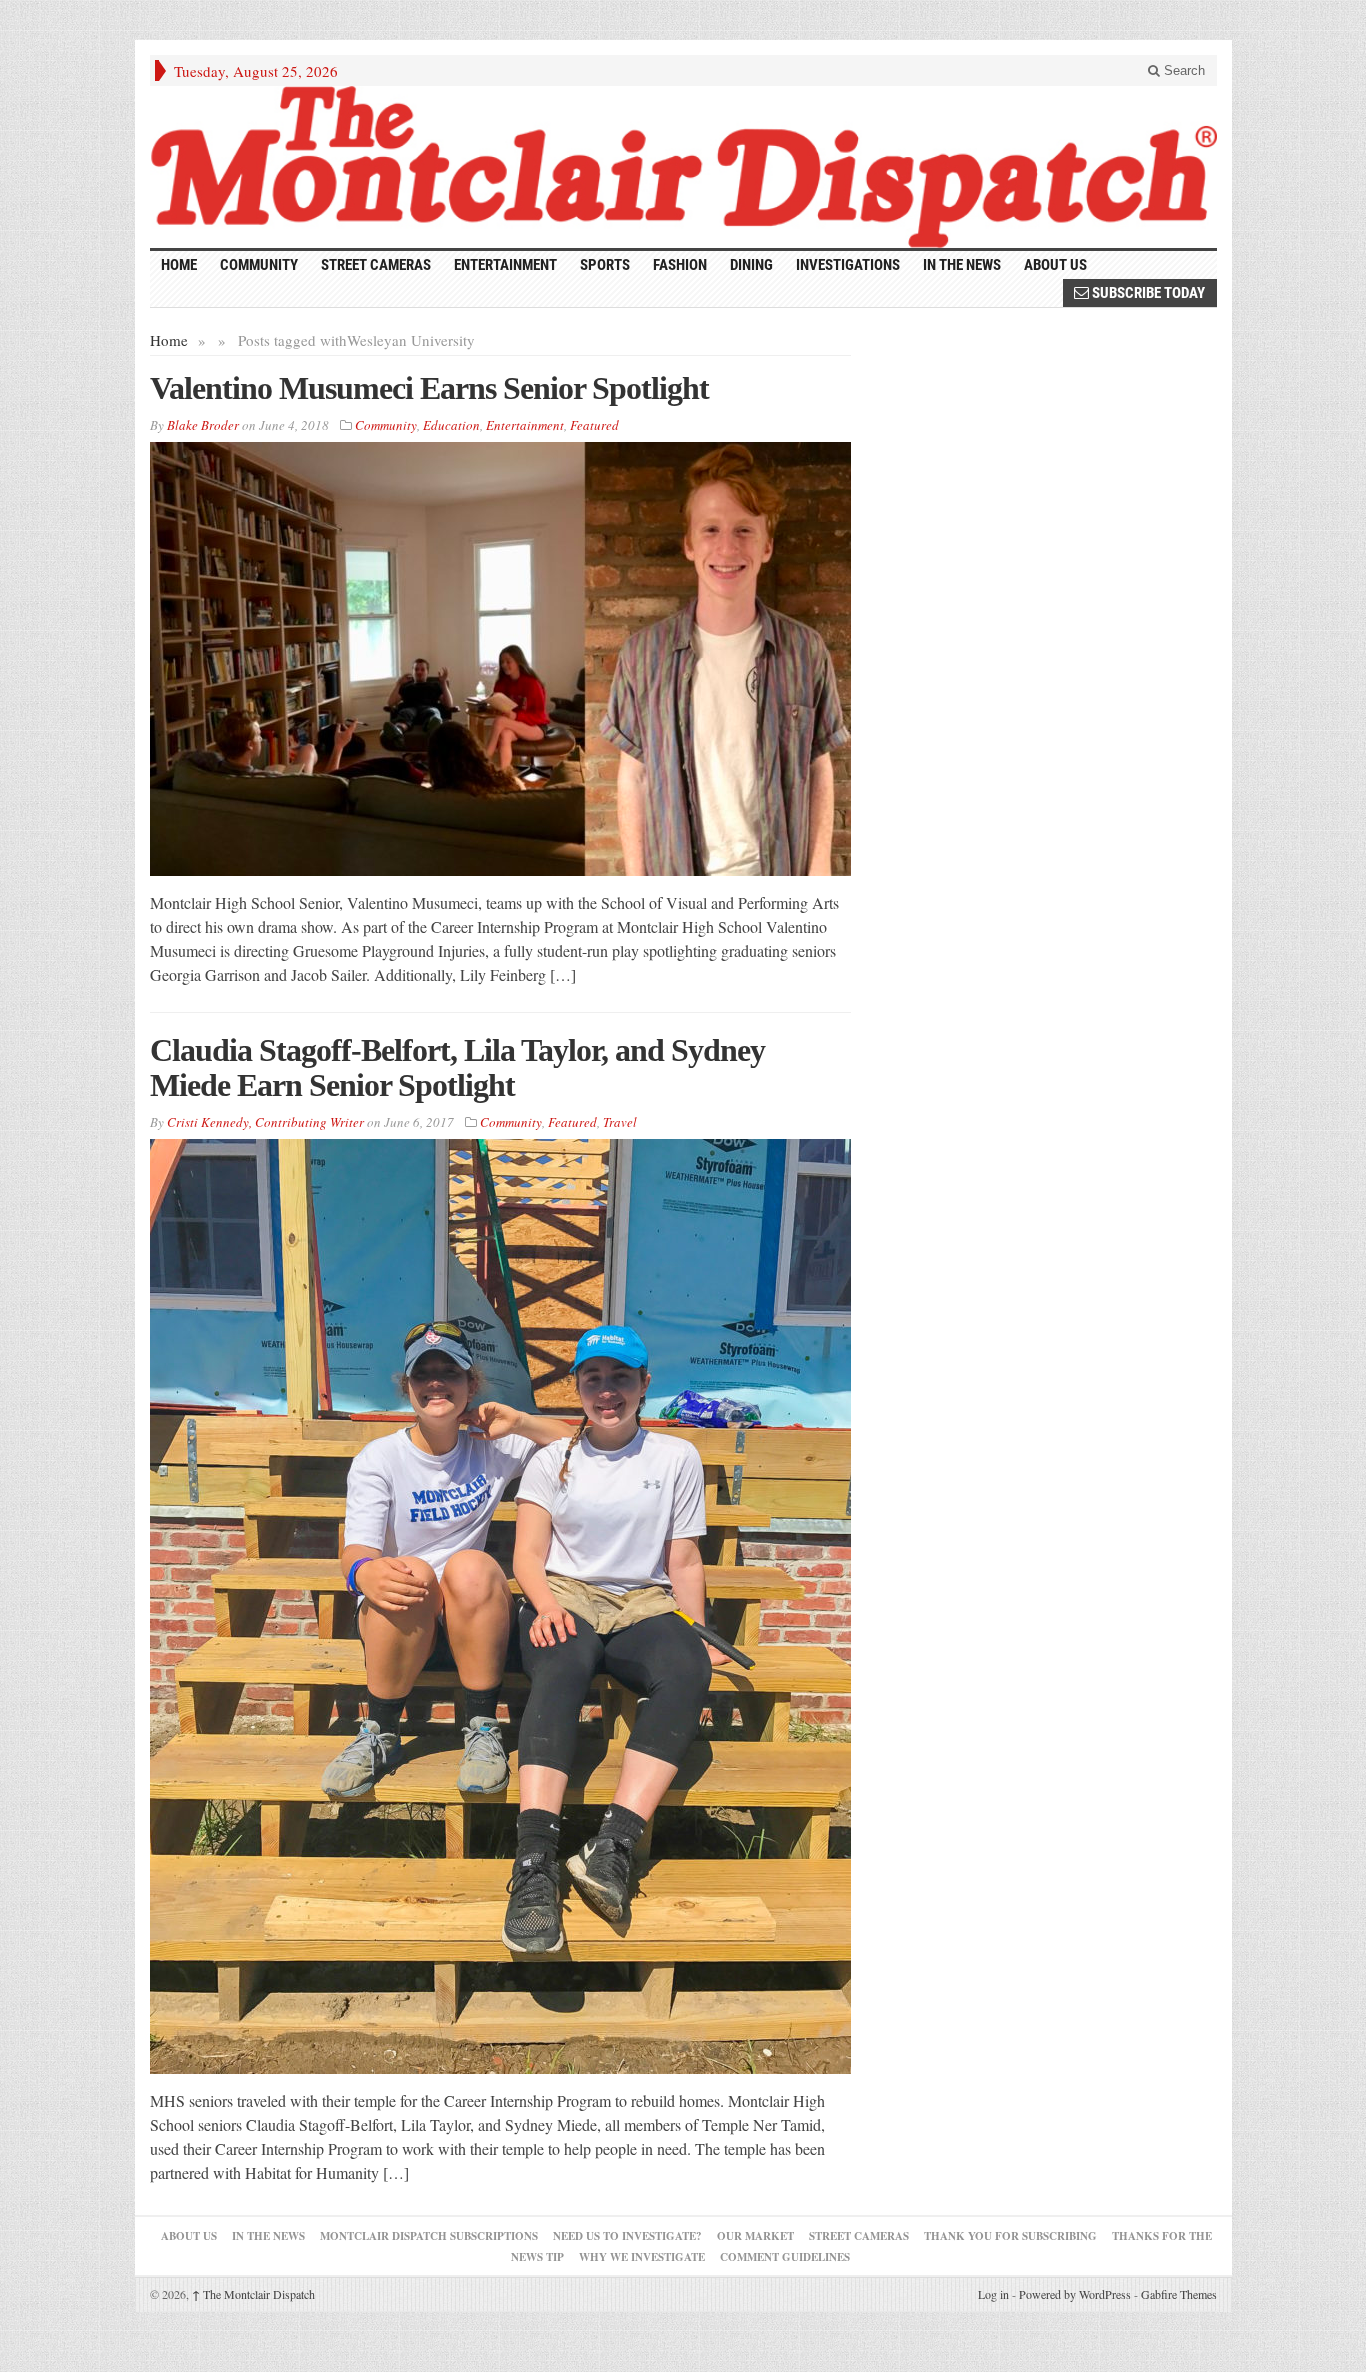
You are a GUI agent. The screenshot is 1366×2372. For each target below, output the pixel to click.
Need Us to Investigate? (627, 2236)
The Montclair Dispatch (253, 2294)
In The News (268, 2236)
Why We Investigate (642, 2257)
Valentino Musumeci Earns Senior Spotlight (429, 388)
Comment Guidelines (785, 2257)
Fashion (680, 265)
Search (1182, 70)
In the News (962, 265)
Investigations (848, 265)
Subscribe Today (1147, 293)
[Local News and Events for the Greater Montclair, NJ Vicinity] (683, 167)
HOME (179, 265)
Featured (594, 425)
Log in (993, 2294)
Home (169, 340)
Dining (751, 265)
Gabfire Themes (1179, 2294)
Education (451, 425)
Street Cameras (376, 265)
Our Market (755, 2236)
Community (259, 265)
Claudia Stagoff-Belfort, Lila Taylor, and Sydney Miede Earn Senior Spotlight (457, 1067)
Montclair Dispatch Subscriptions (429, 2236)
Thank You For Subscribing (1010, 2236)
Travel (620, 1122)
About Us (1055, 265)
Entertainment (505, 265)
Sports (605, 265)
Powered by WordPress (1075, 2294)
